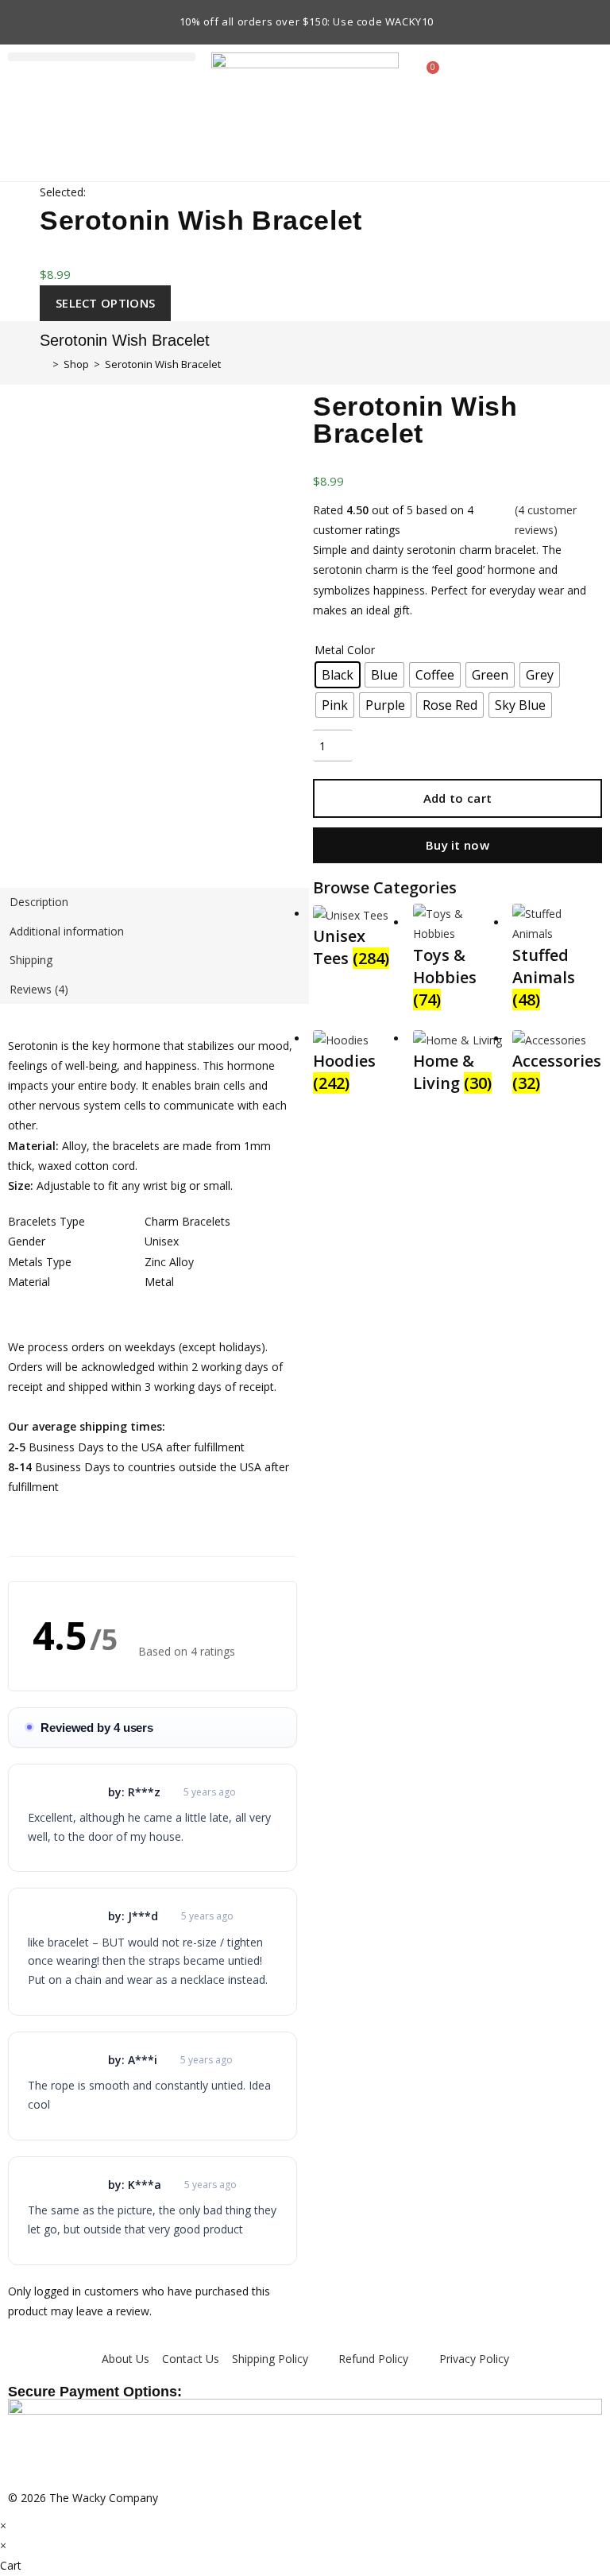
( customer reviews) (546, 520)
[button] (102, 57)
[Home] (44, 364)
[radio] (338, 675)
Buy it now (457, 845)
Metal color (345, 650)
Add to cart (457, 798)
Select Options (105, 303)
